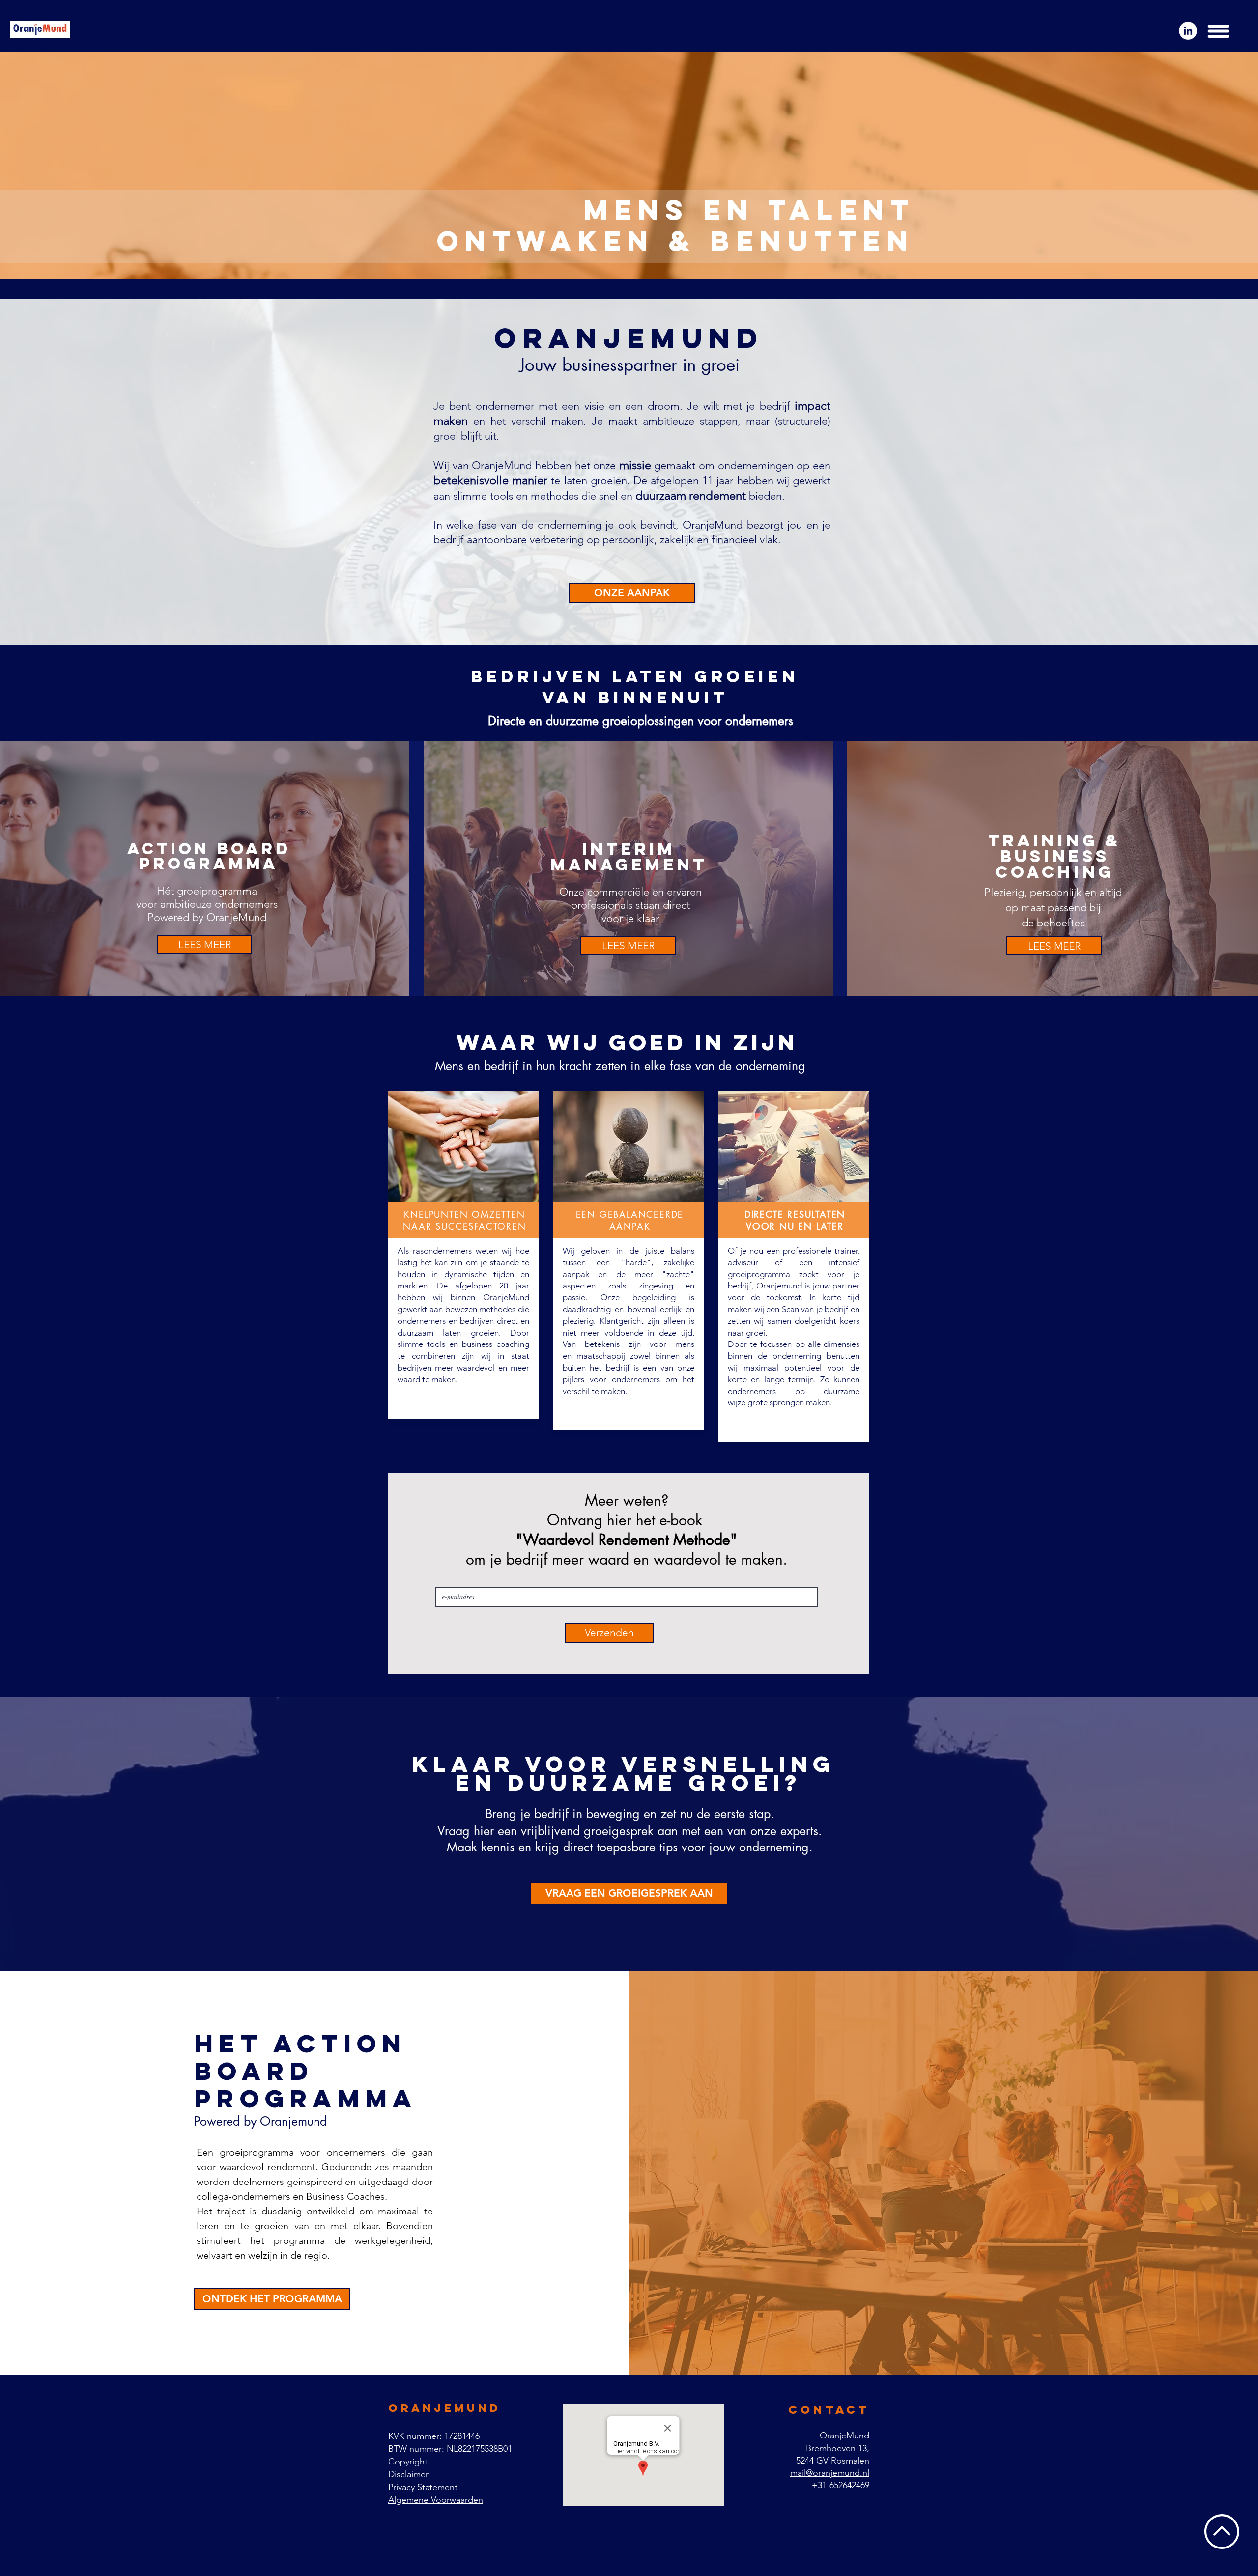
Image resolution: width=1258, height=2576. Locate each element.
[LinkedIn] (1188, 31)
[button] (1218, 31)
